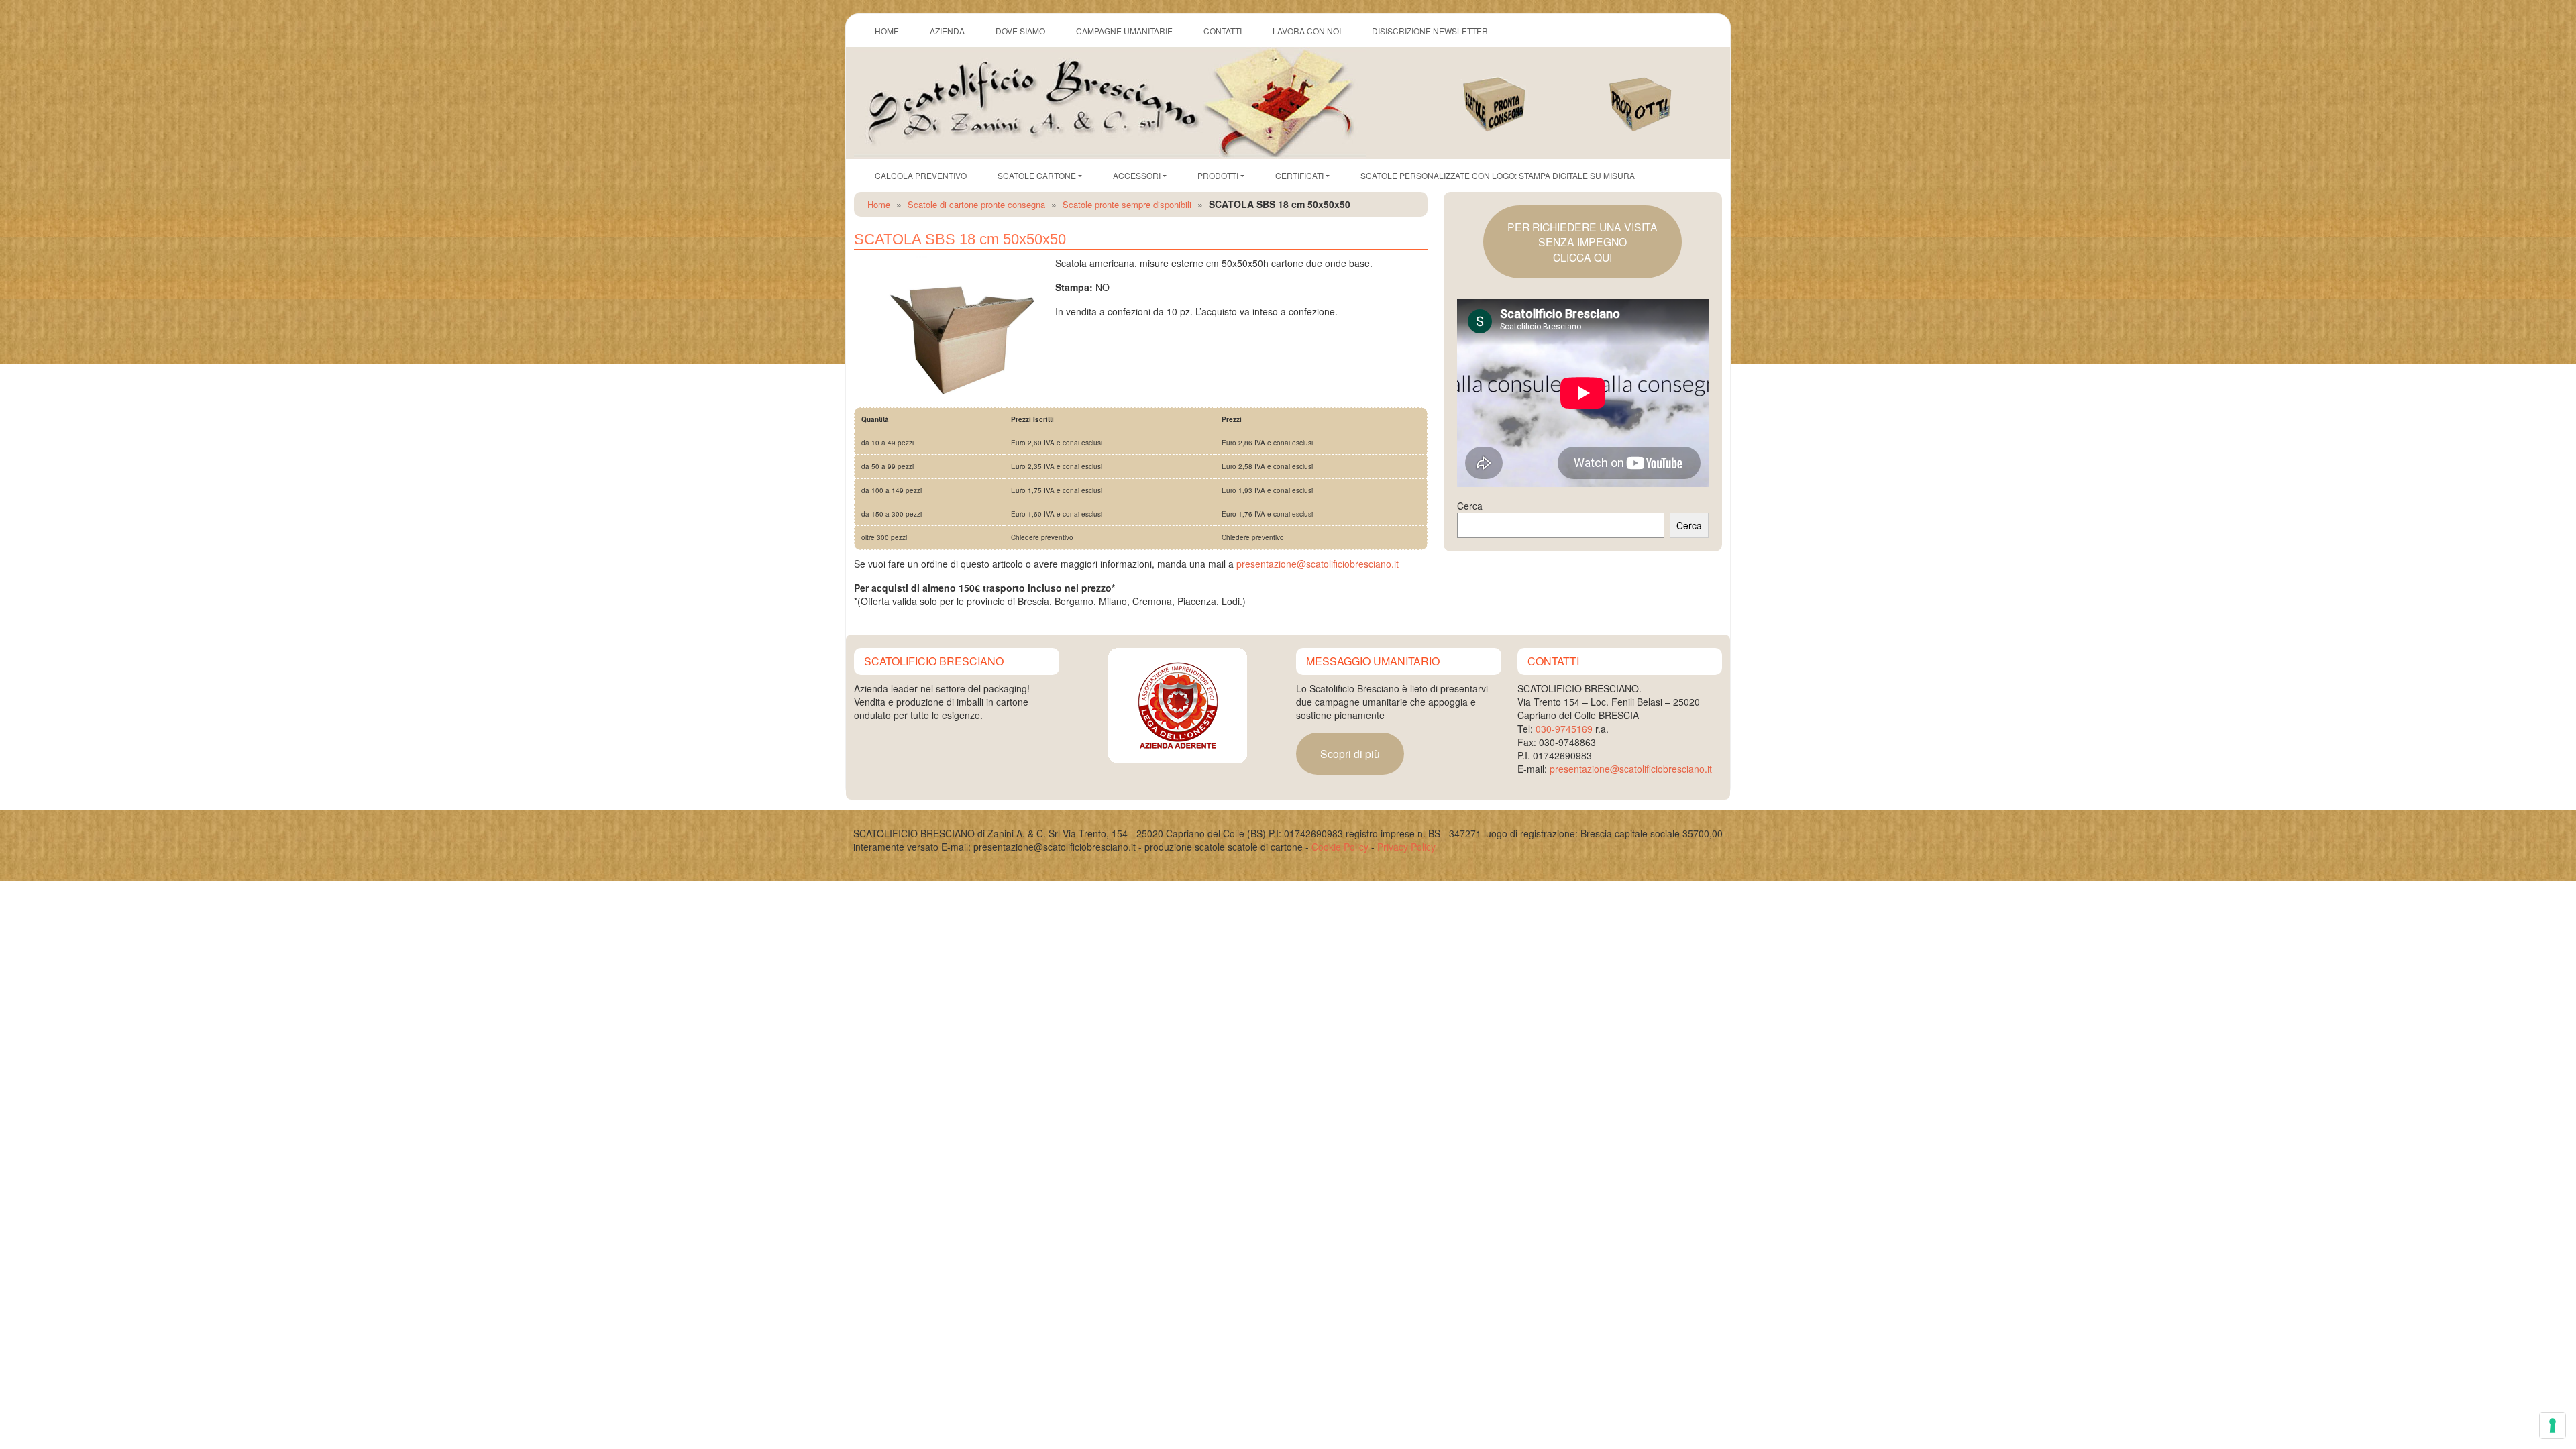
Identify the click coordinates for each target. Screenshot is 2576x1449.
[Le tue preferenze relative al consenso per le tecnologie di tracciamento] (2553, 1426)
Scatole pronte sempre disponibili (1127, 204)
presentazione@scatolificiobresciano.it (1318, 563)
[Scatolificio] (1110, 101)
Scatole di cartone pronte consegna (976, 204)
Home (879, 204)
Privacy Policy (1406, 847)
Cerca (1470, 506)
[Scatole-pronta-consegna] (1509, 91)
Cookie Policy (1340, 847)
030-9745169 (1564, 729)
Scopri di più (1350, 753)
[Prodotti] (1656, 91)
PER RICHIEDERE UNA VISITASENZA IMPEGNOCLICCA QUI (1582, 242)
